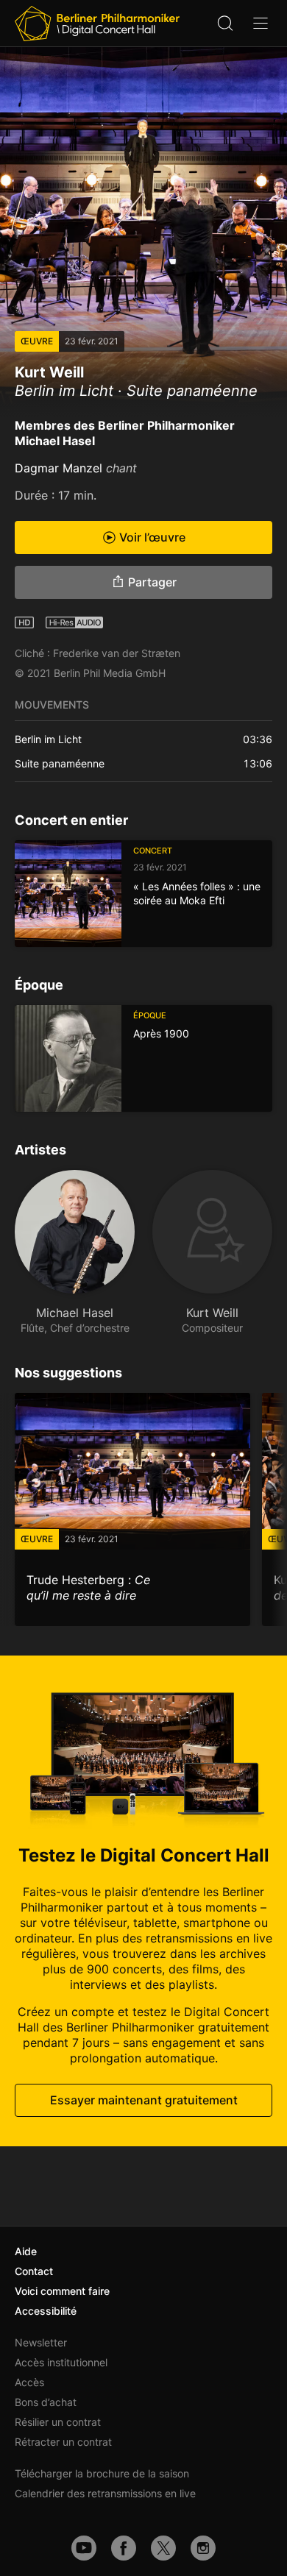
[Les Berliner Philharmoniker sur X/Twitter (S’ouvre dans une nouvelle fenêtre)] (163, 2548)
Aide (26, 2251)
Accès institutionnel (61, 2362)
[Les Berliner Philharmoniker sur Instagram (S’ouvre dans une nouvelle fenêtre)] (203, 2548)
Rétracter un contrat (63, 2442)
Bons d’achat (46, 2402)
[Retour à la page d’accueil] (97, 24)
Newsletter (41, 2342)
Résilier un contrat (58, 2422)
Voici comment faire (62, 2291)
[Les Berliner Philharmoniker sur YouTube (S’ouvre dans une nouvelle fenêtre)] (84, 2548)
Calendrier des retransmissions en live (105, 2493)
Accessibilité (46, 2311)
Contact (34, 2271)
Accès (29, 2382)
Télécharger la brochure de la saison (102, 2473)
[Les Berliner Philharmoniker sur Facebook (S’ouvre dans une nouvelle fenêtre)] (124, 2548)
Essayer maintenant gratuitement (144, 2100)
